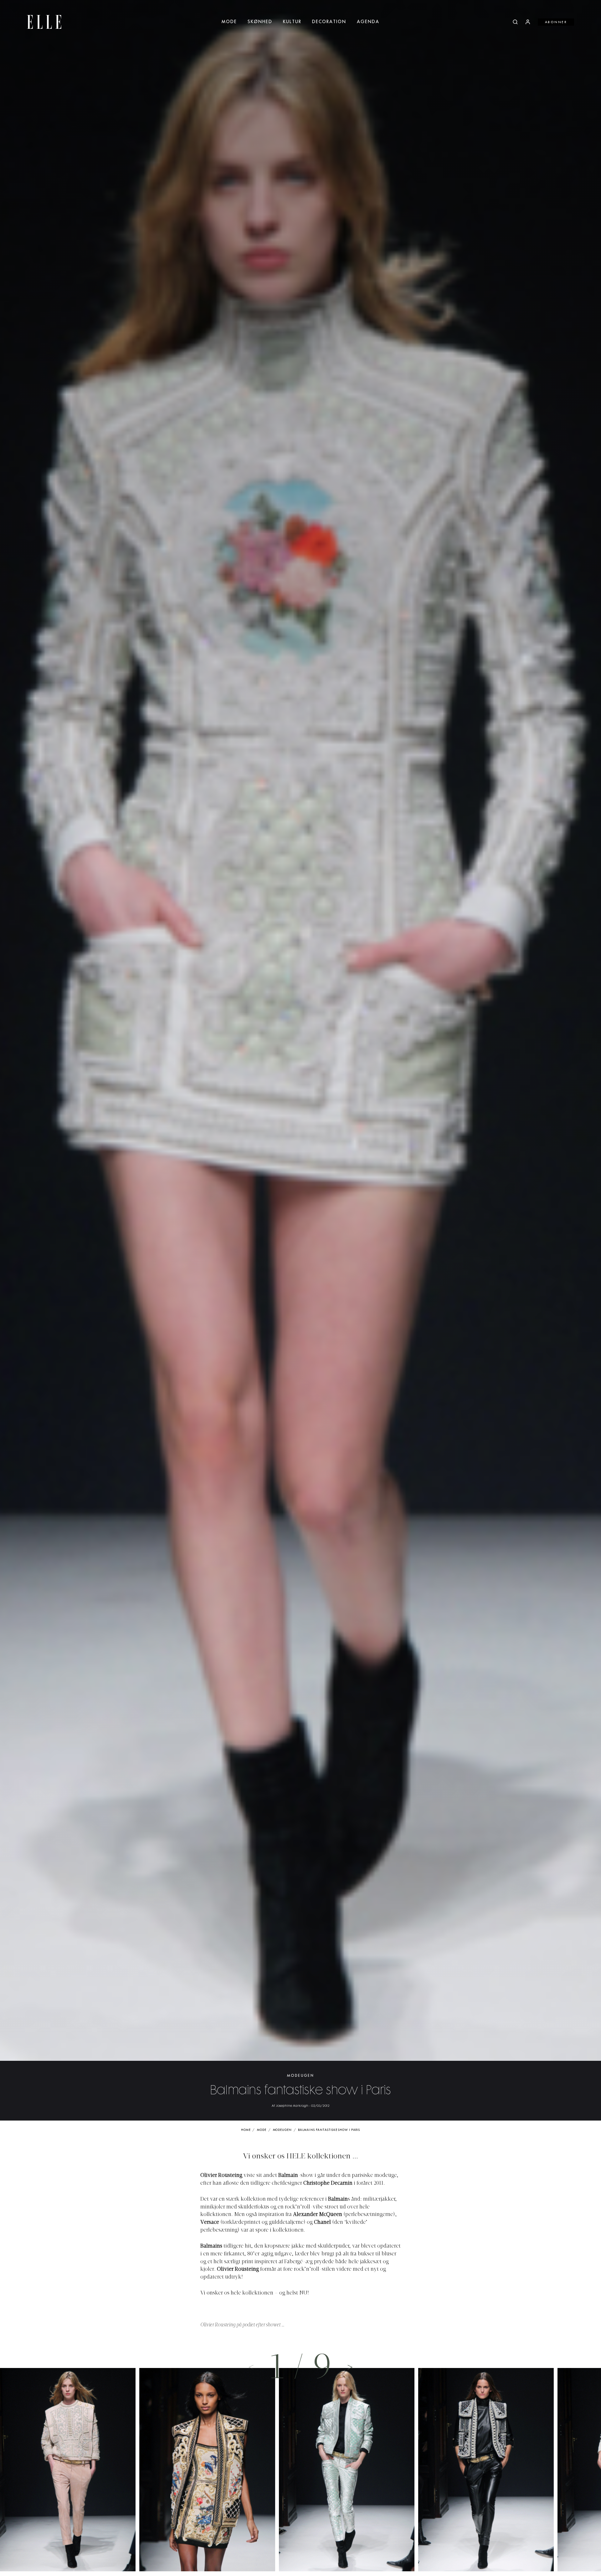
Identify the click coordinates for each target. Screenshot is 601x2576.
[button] (350, 2367)
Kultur (292, 22)
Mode (229, 22)
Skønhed (260, 22)
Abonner (556, 22)
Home (246, 2130)
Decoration (329, 22)
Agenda (368, 22)
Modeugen (301, 2076)
